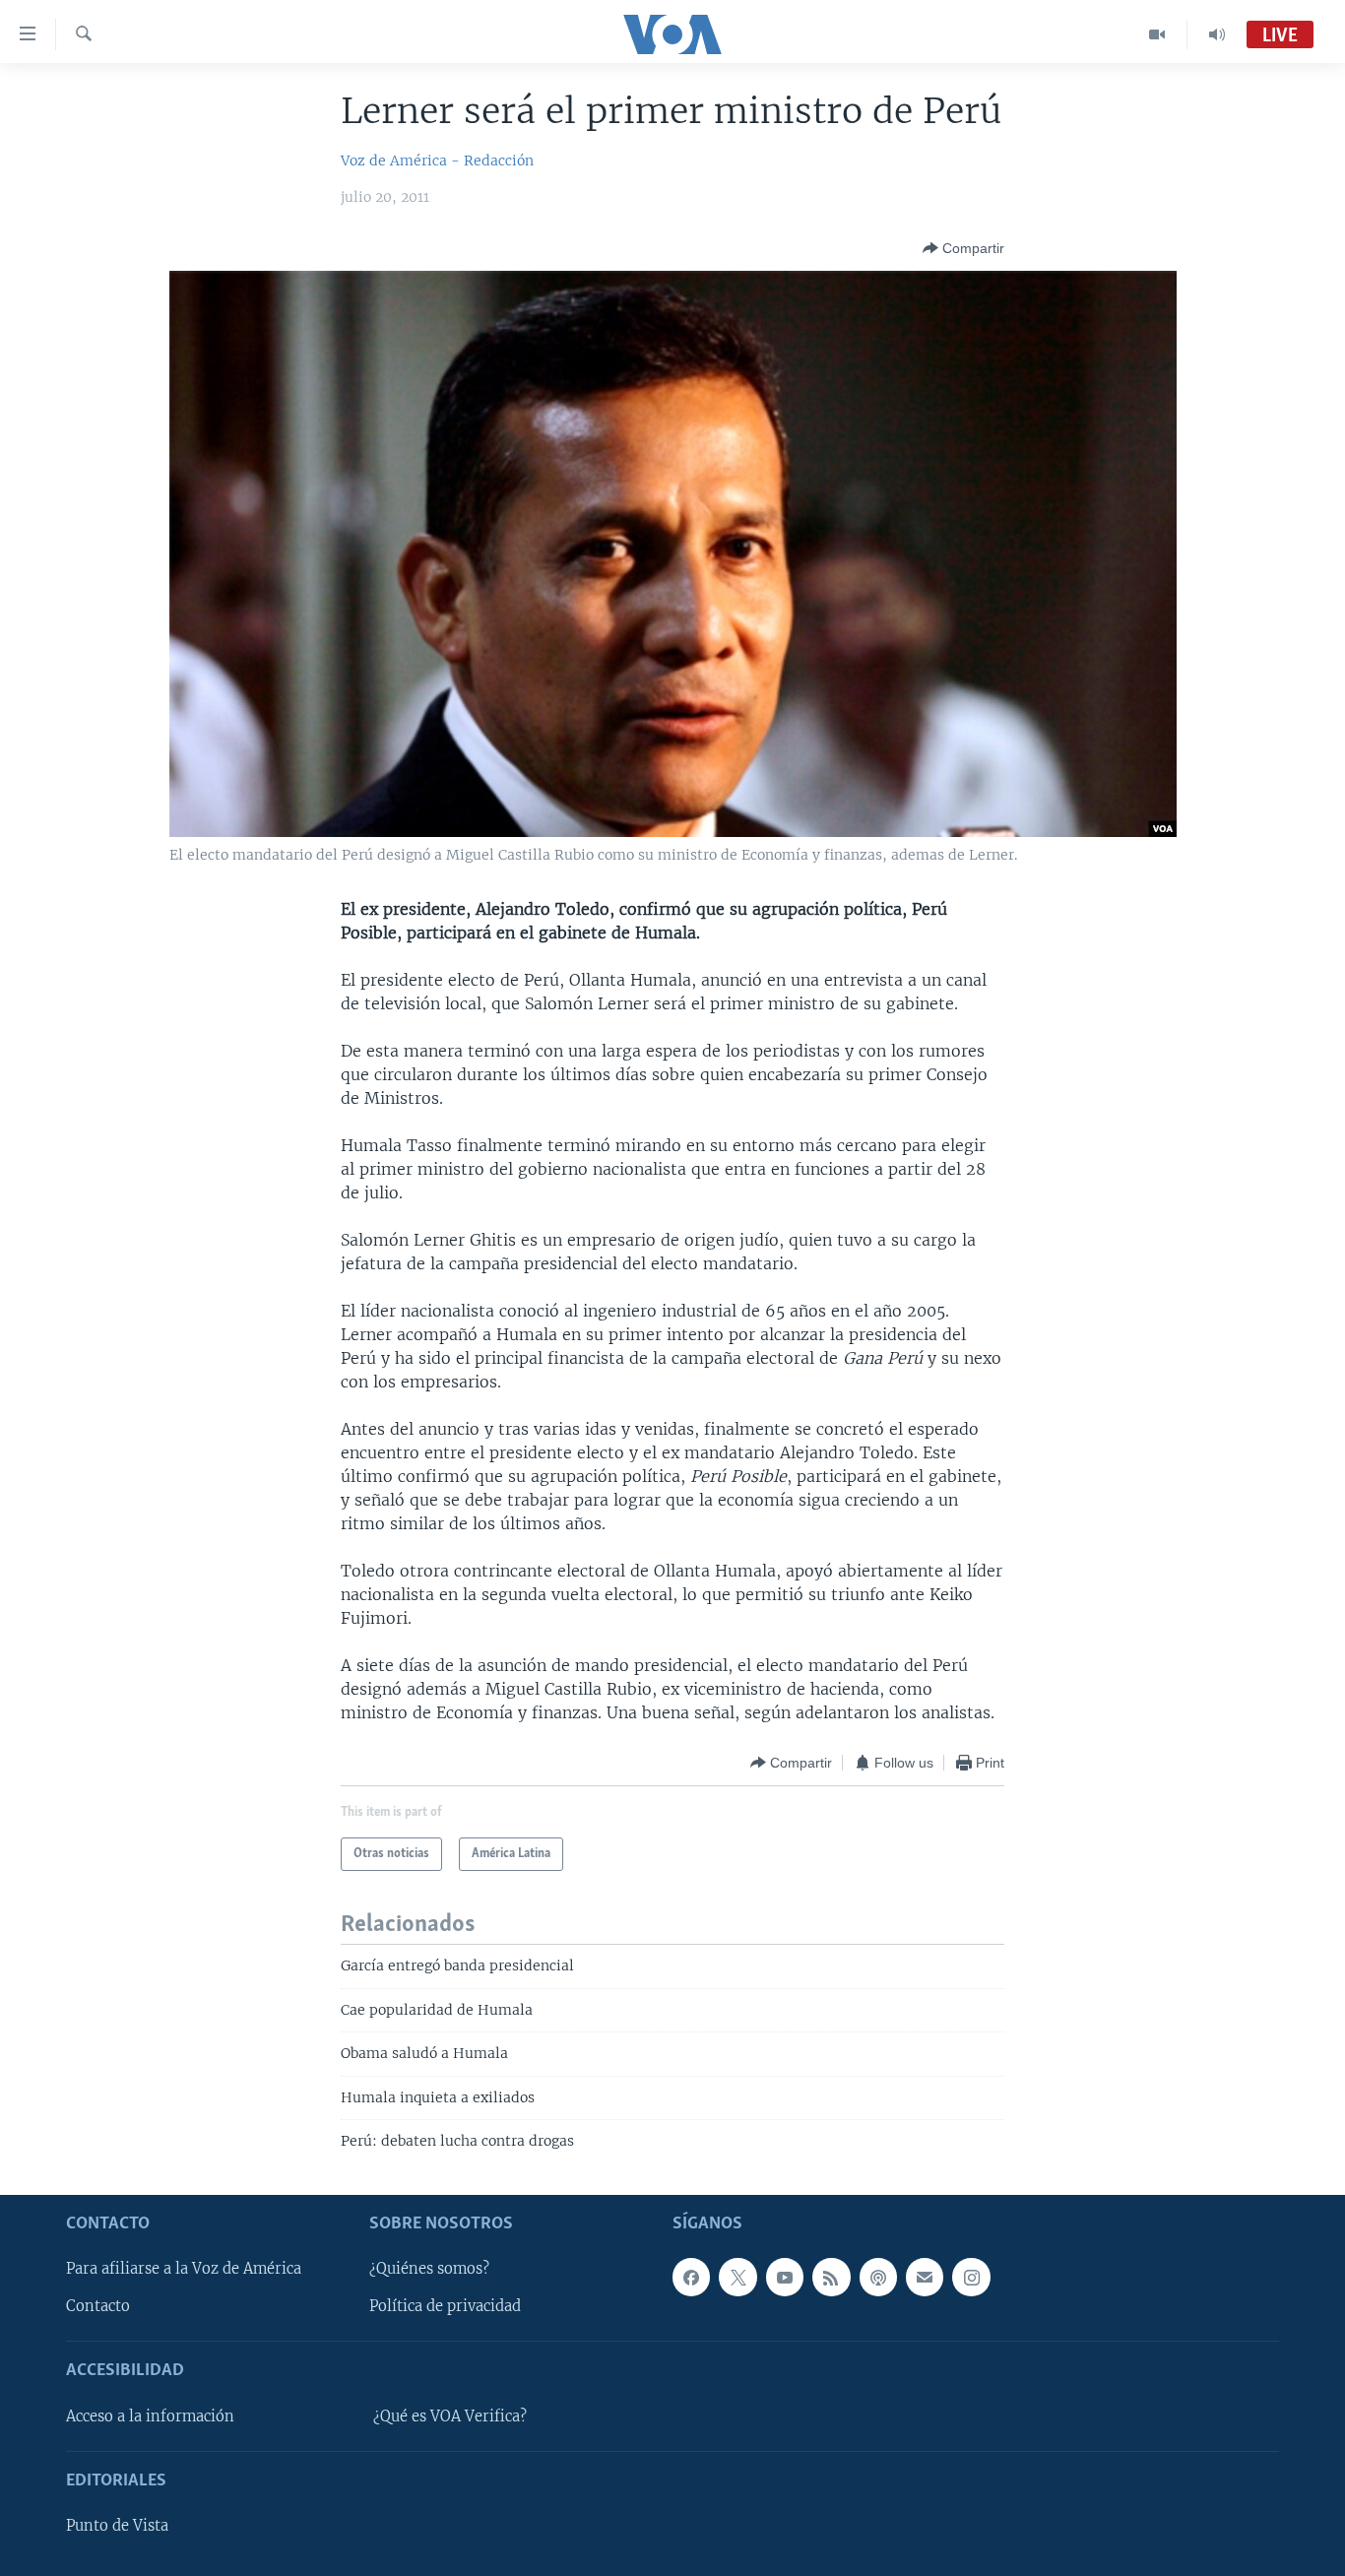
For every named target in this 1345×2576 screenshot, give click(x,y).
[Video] (1157, 34)
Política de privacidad (445, 2306)
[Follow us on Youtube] (785, 2277)
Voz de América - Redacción (437, 161)
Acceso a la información (150, 2415)
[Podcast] (878, 2277)
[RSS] (831, 2277)
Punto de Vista (117, 2526)
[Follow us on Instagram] (971, 2277)
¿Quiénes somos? (429, 2269)
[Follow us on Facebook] (691, 2277)
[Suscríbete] (925, 2277)
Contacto (98, 2306)
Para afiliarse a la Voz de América (184, 2269)
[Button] (963, 248)
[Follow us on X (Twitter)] (737, 2277)
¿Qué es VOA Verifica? (450, 2415)
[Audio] (1217, 34)
